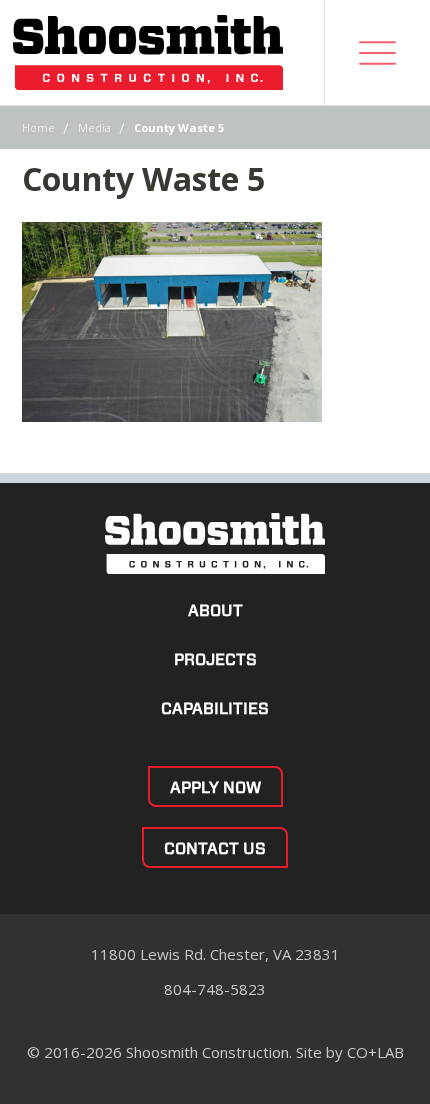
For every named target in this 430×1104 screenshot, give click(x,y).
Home (38, 127)
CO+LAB (375, 1052)
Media (94, 127)
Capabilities (215, 708)
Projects (215, 659)
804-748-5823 (215, 989)
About (215, 610)
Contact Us (215, 848)
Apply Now (215, 787)
